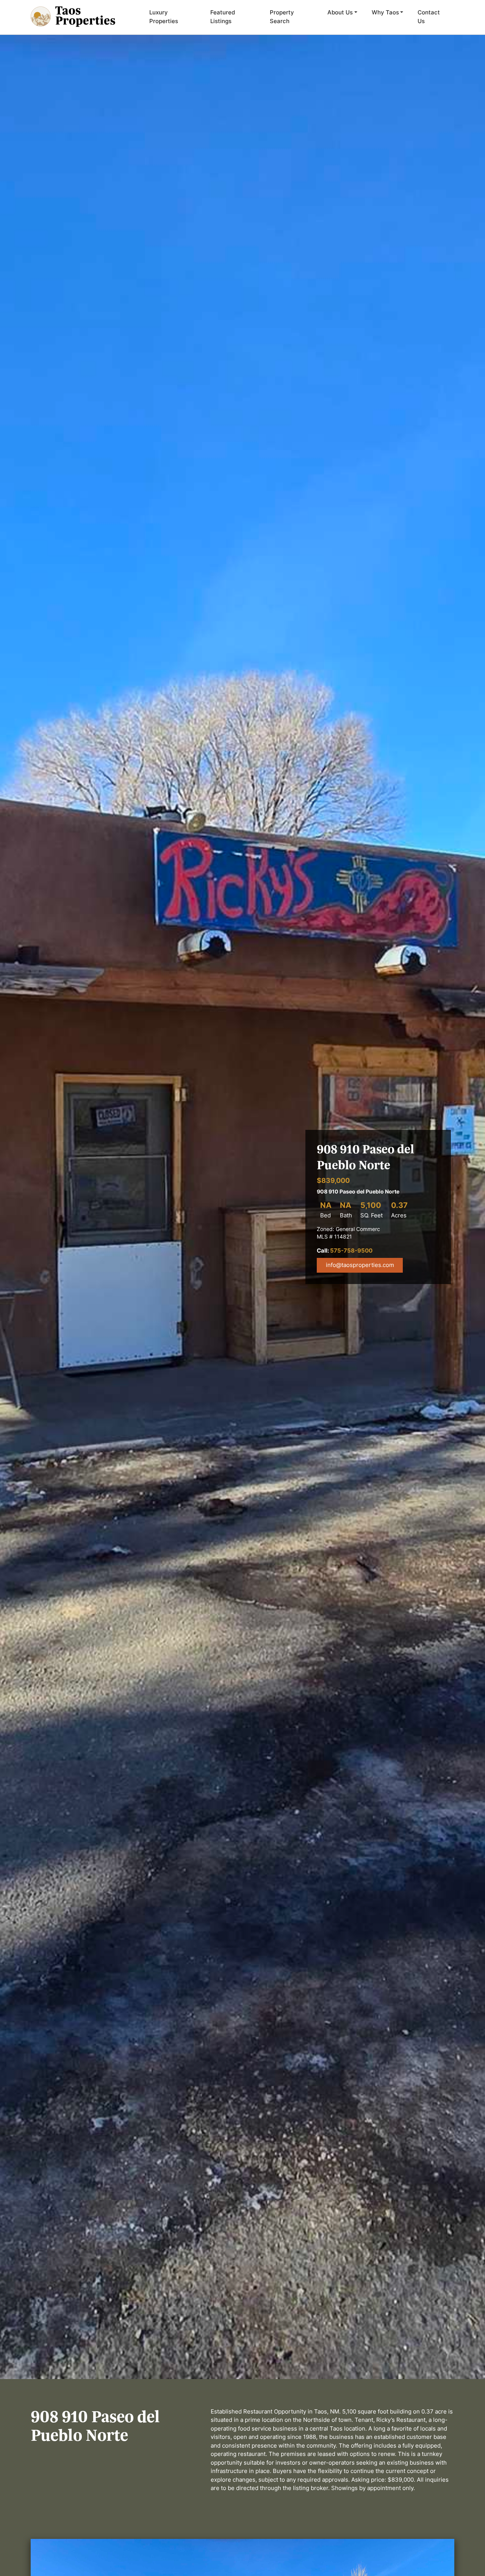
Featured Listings (223, 17)
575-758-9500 (351, 1251)
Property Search (282, 17)
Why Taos (385, 12)
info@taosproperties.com (360, 1265)
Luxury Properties (164, 17)
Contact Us (429, 17)
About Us (340, 12)
